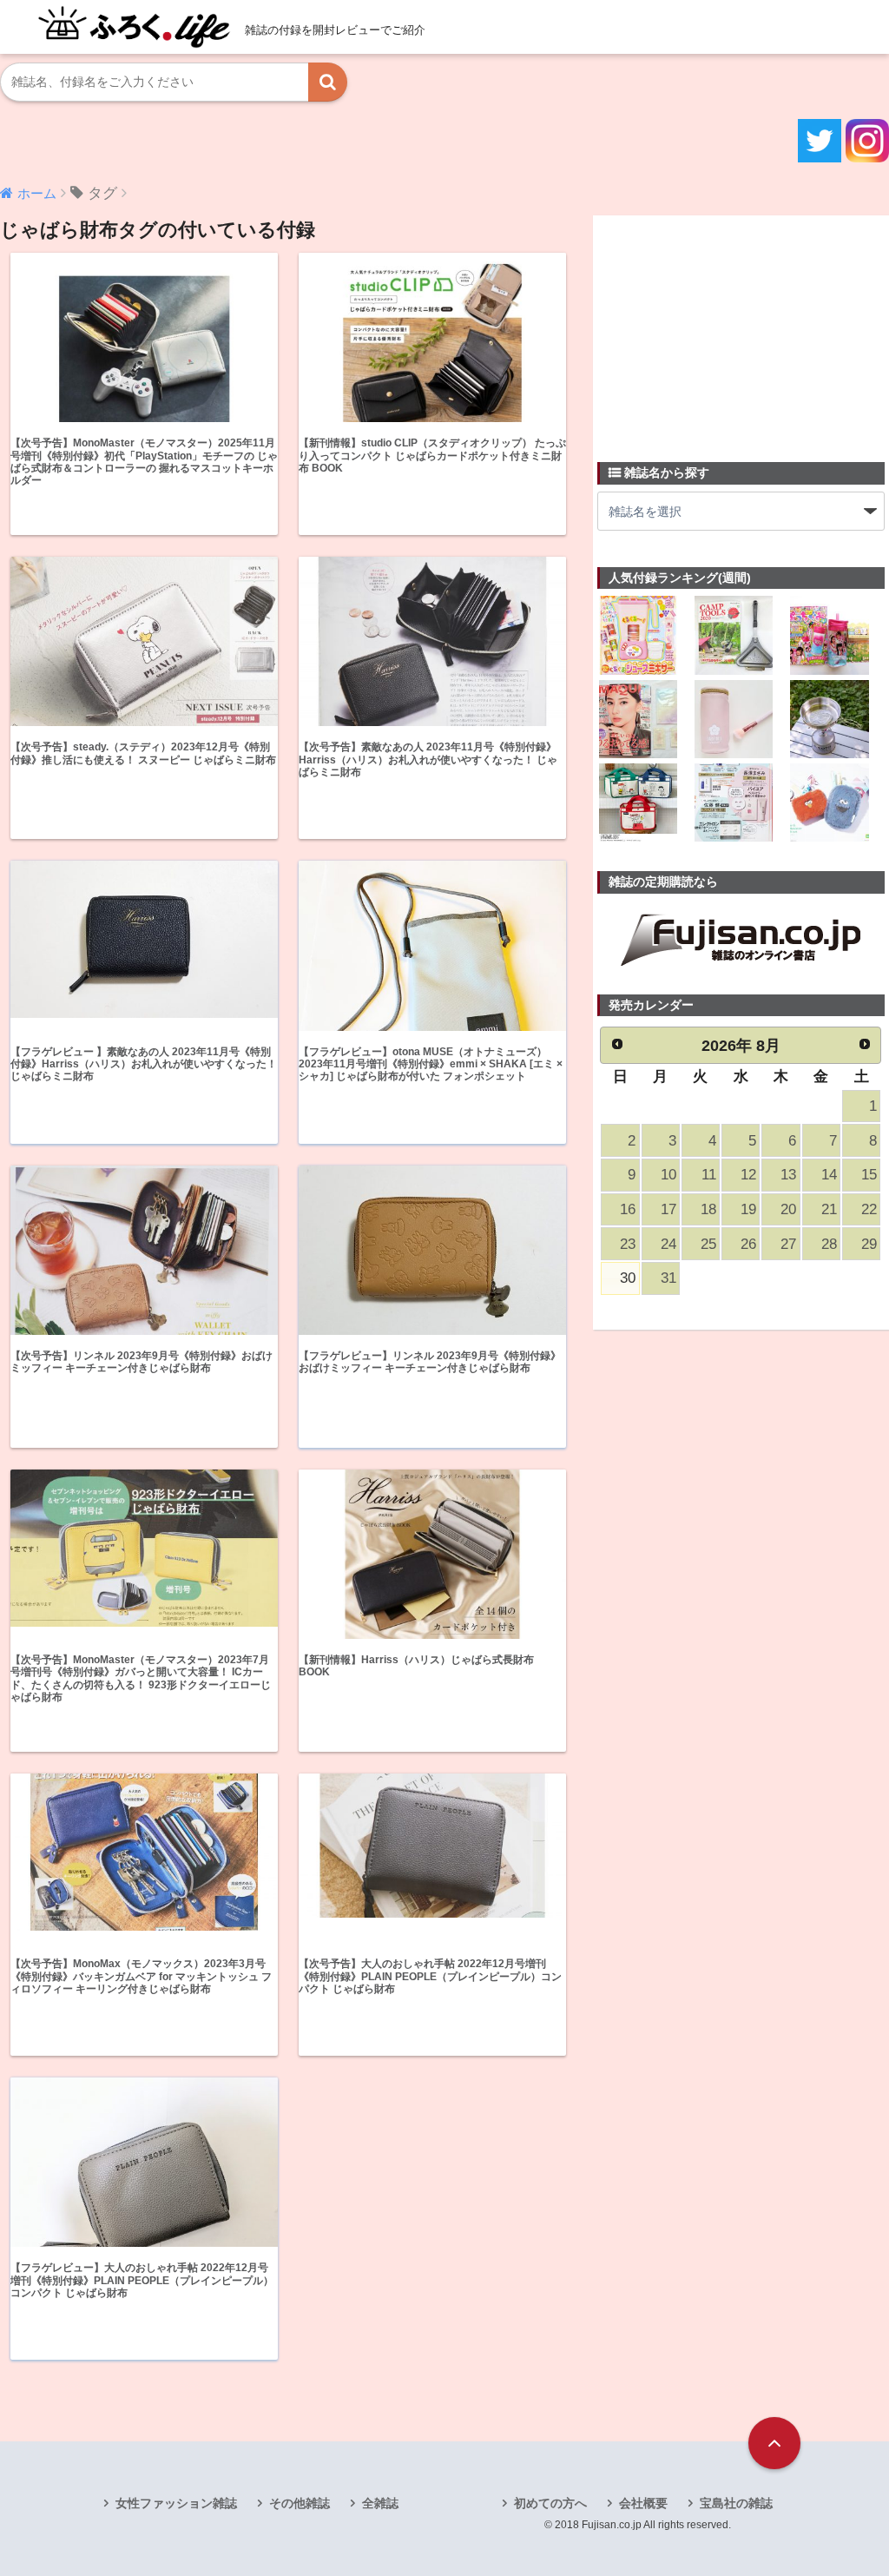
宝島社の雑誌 (736, 2503)
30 (628, 1278)
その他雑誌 (300, 2503)
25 (708, 1244)
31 (668, 1278)
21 (829, 1209)
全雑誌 (380, 2503)
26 (748, 1244)
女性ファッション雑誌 (176, 2503)
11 (709, 1175)
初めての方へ (550, 2503)
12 (748, 1175)
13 (788, 1175)
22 (869, 1209)
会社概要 (643, 2503)
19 (748, 1209)
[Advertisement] (728, 328)
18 (708, 1209)
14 (829, 1175)
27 (788, 1244)
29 (869, 1244)
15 (869, 1175)
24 (668, 1244)
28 (829, 1244)
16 (628, 1209)
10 (668, 1175)
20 (788, 1209)
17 (668, 1209)
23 (628, 1244)
